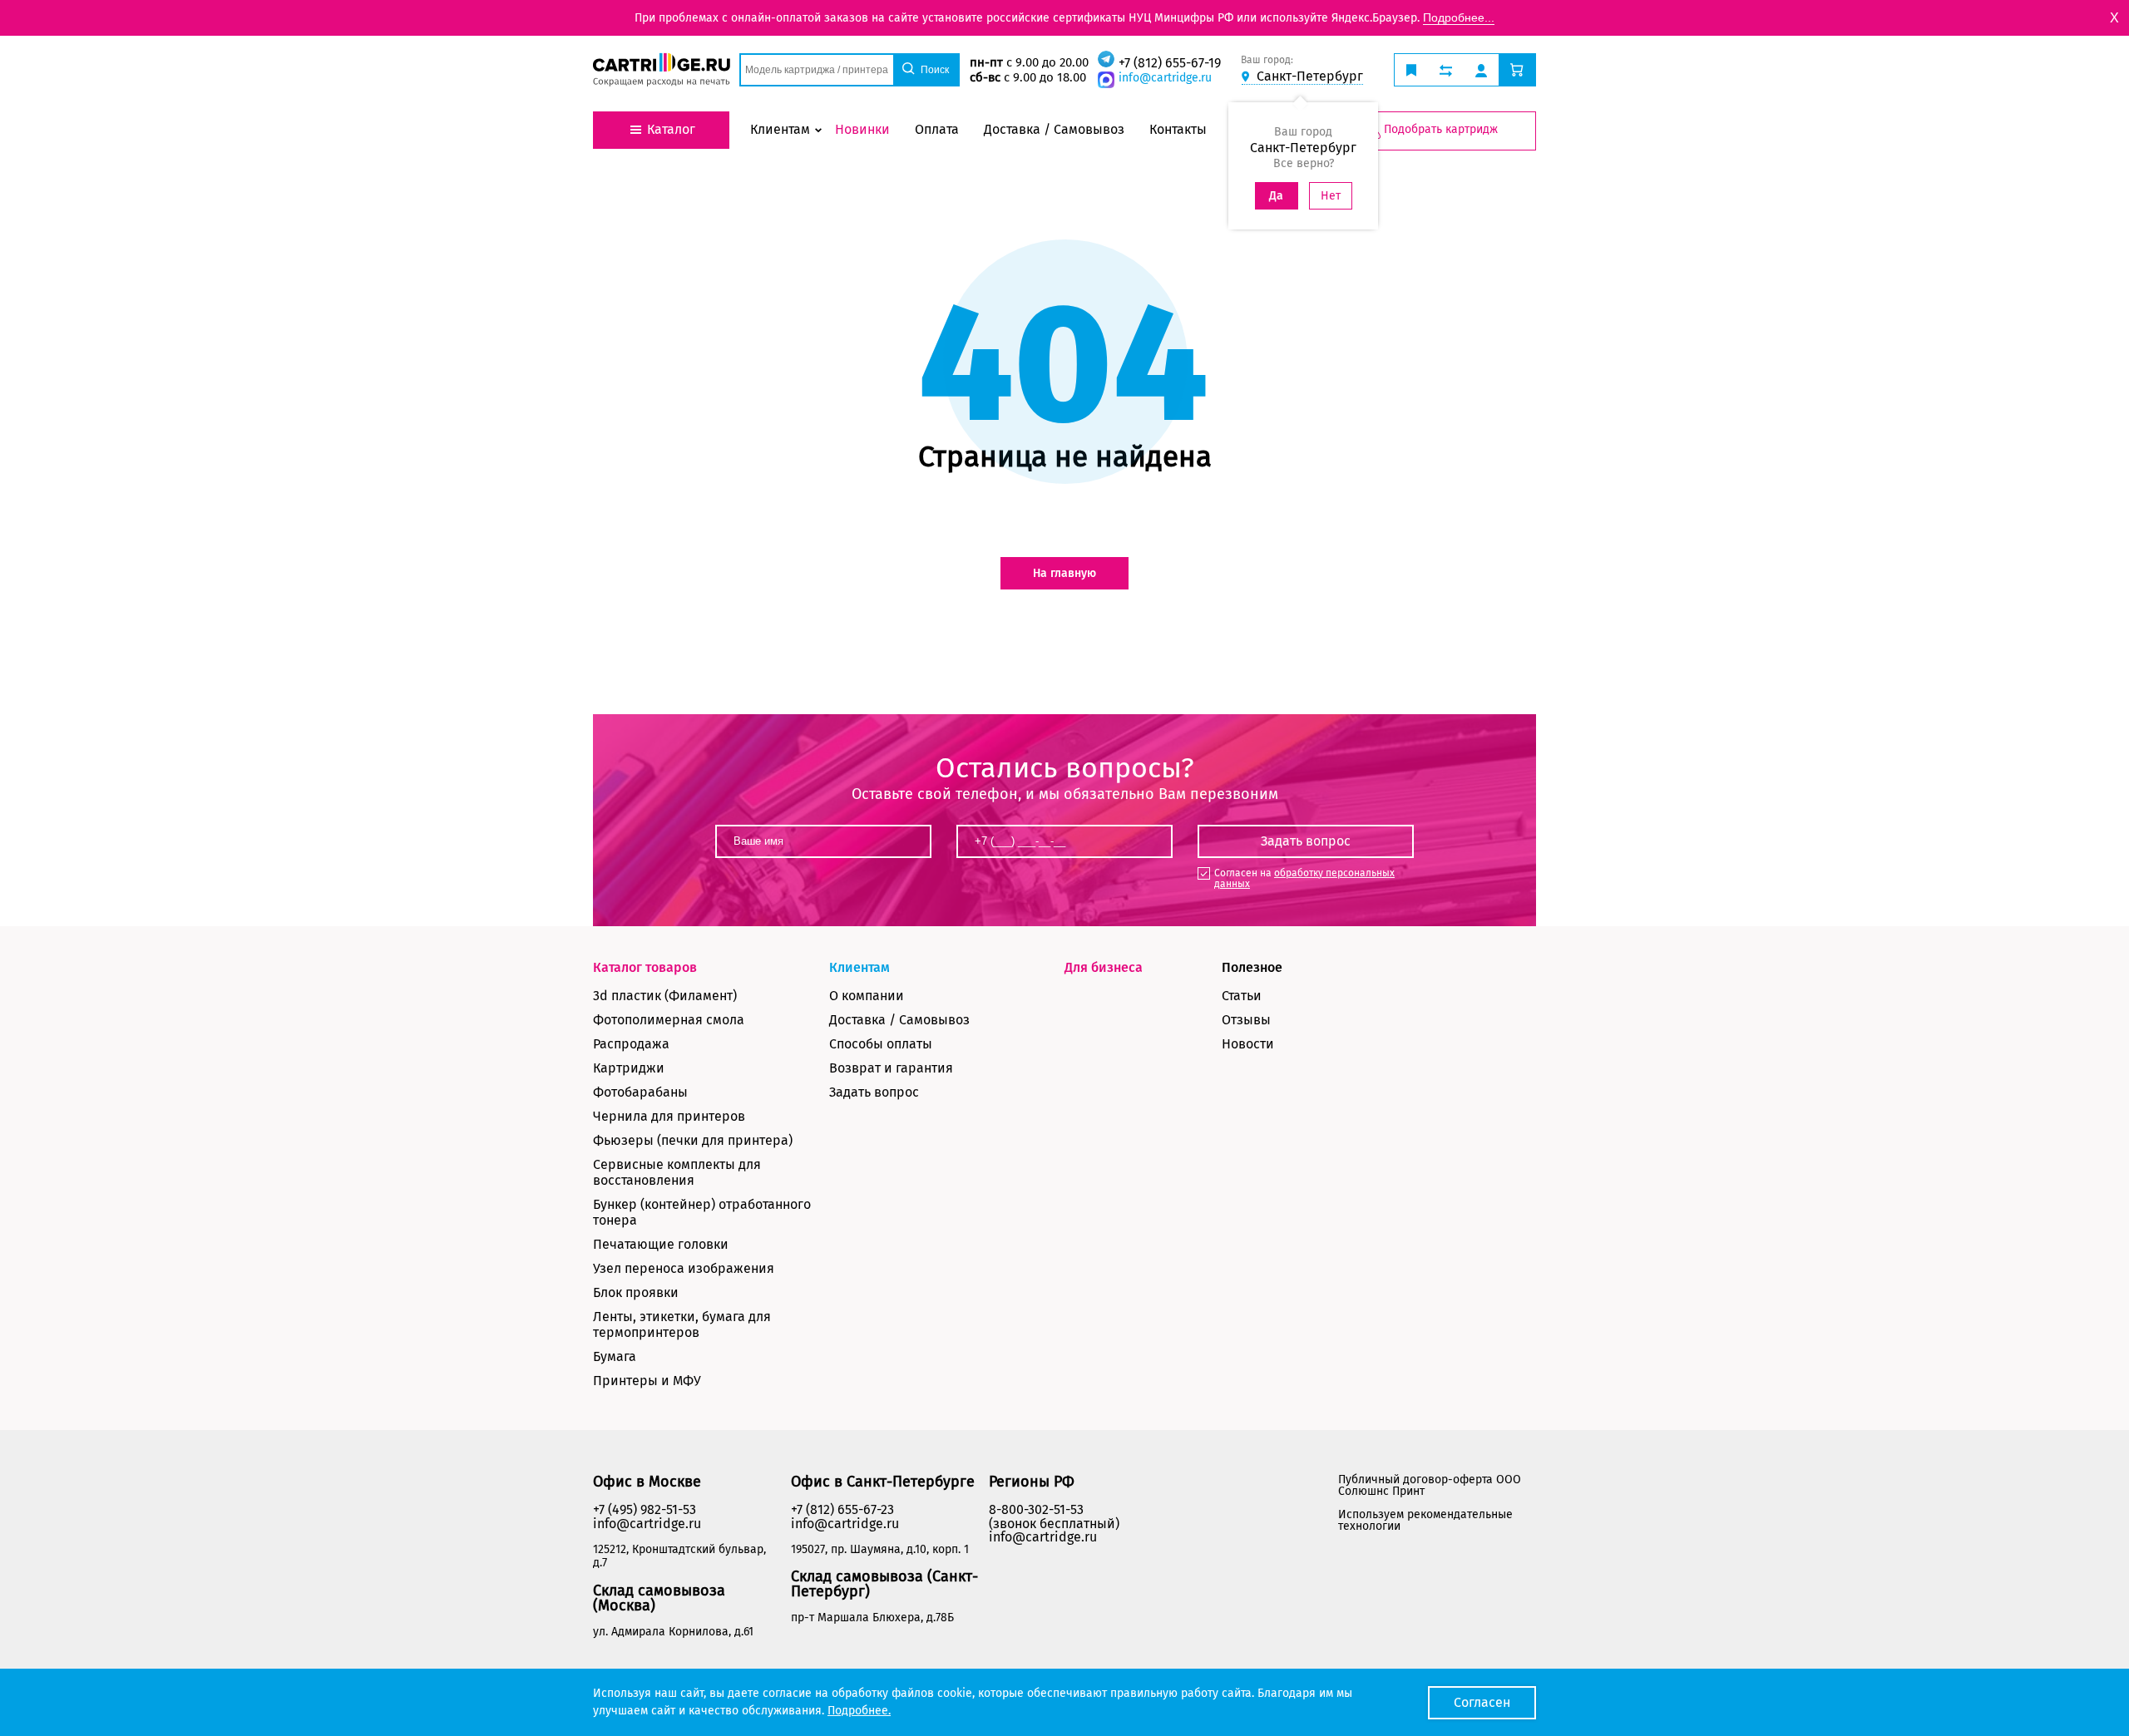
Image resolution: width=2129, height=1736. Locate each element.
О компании (867, 996)
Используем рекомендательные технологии (1425, 1520)
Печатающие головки (661, 1244)
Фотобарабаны (640, 1092)
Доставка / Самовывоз (899, 1020)
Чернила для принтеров (669, 1116)
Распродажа (631, 1044)
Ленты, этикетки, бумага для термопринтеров (682, 1324)
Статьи (1242, 996)
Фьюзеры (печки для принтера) (693, 1140)
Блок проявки (636, 1292)
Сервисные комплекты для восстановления (677, 1172)
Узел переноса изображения (684, 1268)
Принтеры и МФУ (647, 1381)
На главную (1064, 573)
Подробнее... (1459, 17)
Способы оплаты (881, 1044)
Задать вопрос (874, 1092)
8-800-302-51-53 (1036, 1509)
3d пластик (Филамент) (665, 996)
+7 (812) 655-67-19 (1170, 63)
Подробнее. (859, 1711)
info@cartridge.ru (1165, 78)
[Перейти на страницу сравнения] (1446, 70)
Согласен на (1304, 878)
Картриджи (629, 1068)
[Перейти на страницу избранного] (1411, 70)
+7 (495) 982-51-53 (645, 1509)
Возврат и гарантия (891, 1068)
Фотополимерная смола (669, 1020)
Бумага (615, 1356)
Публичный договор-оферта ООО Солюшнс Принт (1430, 1485)
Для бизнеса (1104, 967)
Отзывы (1246, 1020)
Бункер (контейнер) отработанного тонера (702, 1212)
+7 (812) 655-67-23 (842, 1509)
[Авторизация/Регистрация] (1481, 70)
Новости (1248, 1044)
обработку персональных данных (1304, 878)
